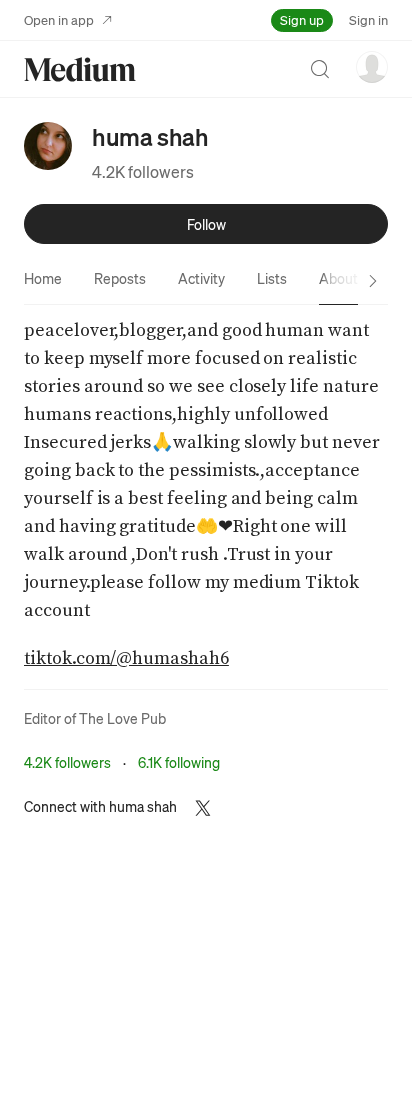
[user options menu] (372, 67)
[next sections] (373, 281)
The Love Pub (122, 718)
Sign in (368, 19)
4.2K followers (143, 171)
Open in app (59, 19)
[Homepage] (80, 69)
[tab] (43, 278)
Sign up (302, 19)
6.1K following (179, 762)
